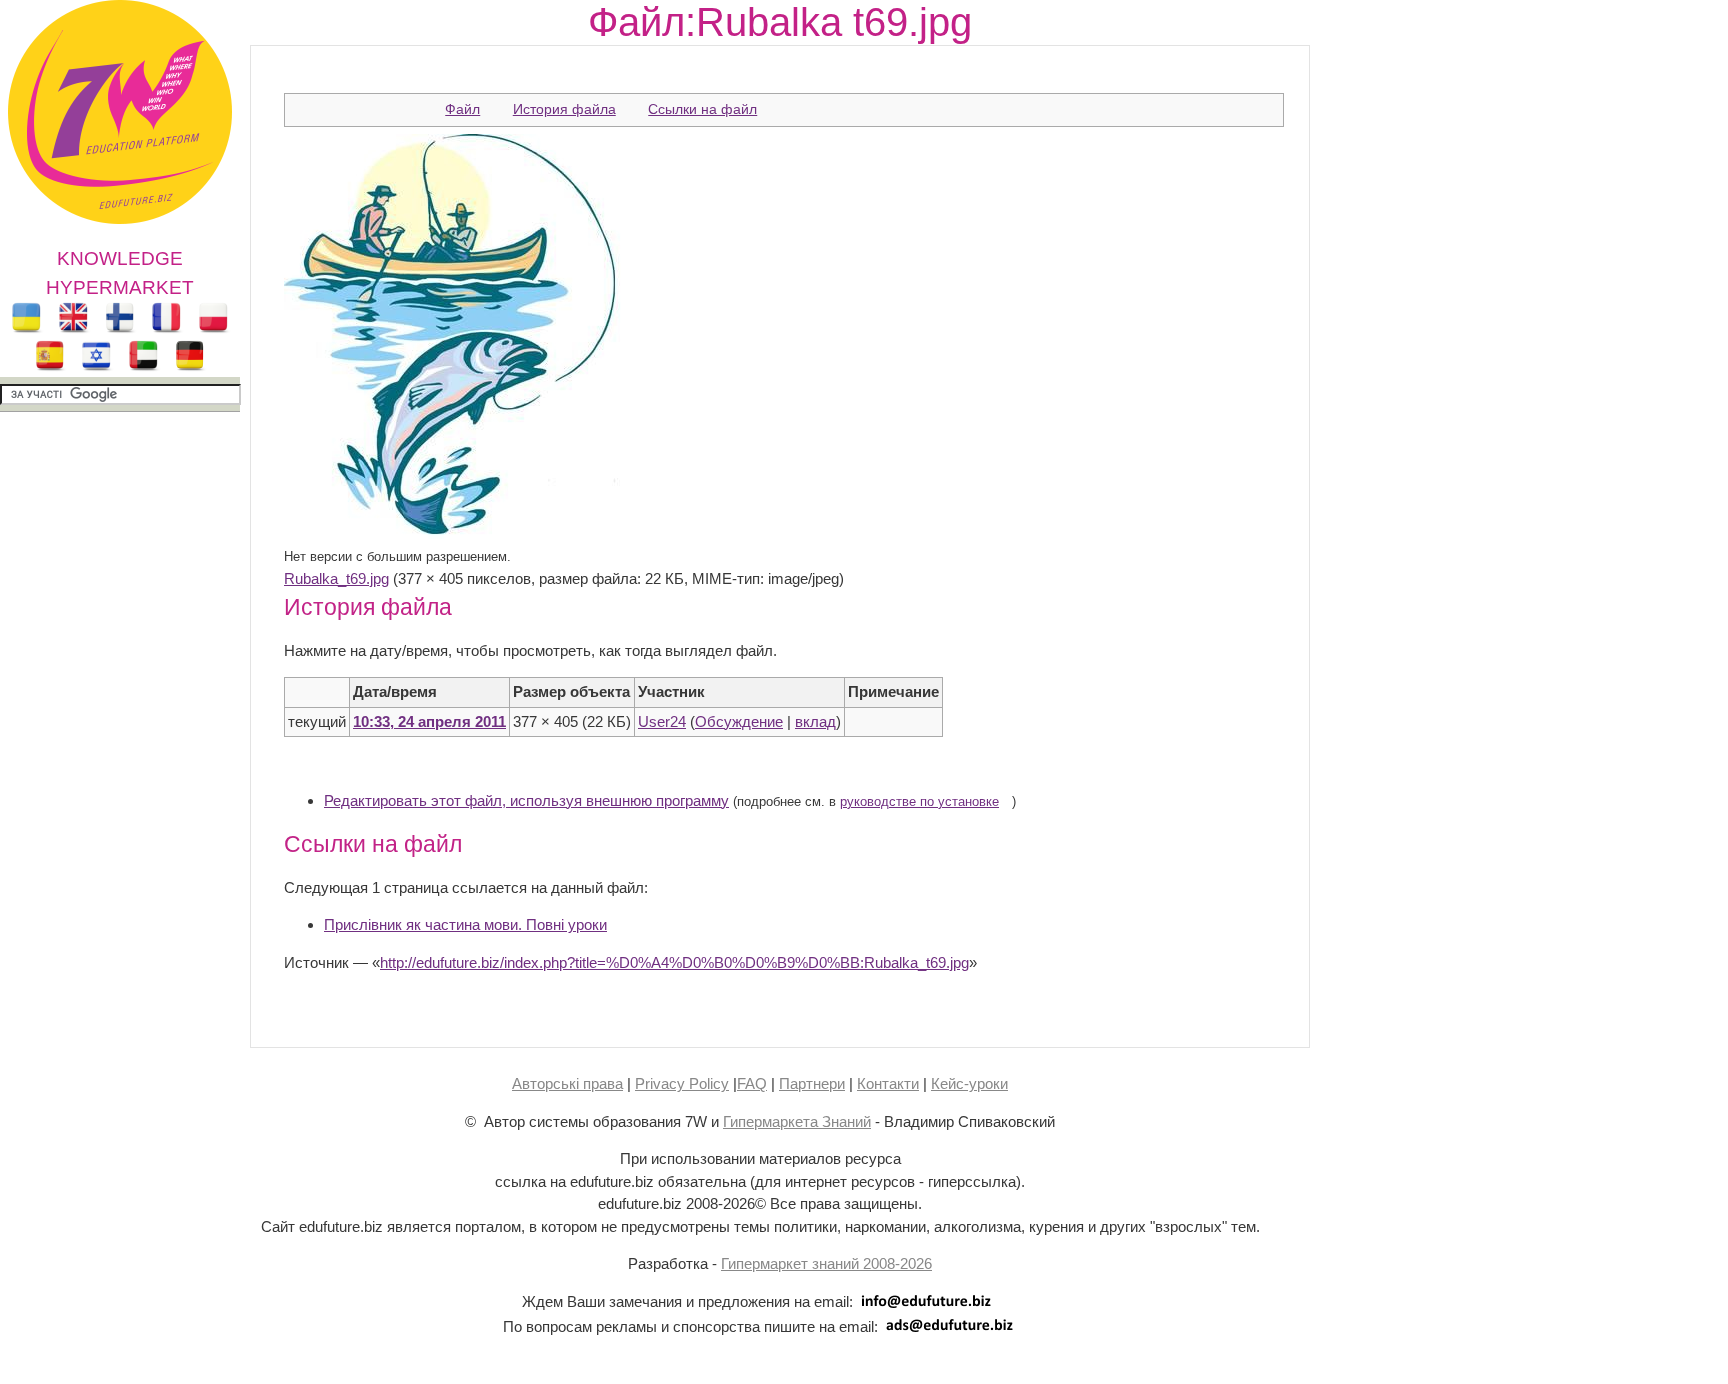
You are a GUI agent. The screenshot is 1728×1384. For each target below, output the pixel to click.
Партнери (812, 1083)
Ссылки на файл (702, 109)
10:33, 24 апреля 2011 (429, 721)
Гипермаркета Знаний (797, 1121)
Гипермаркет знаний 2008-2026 (826, 1263)
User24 (662, 721)
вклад (815, 721)
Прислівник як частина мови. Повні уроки (465, 924)
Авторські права (567, 1083)
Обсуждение (739, 721)
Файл (462, 109)
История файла (564, 109)
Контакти (888, 1083)
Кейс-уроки (969, 1083)
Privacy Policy (682, 1083)
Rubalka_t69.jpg (336, 578)
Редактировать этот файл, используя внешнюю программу (526, 800)
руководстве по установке (919, 802)
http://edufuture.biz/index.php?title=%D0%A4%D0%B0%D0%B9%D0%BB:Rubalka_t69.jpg (674, 962)
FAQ (752, 1083)
